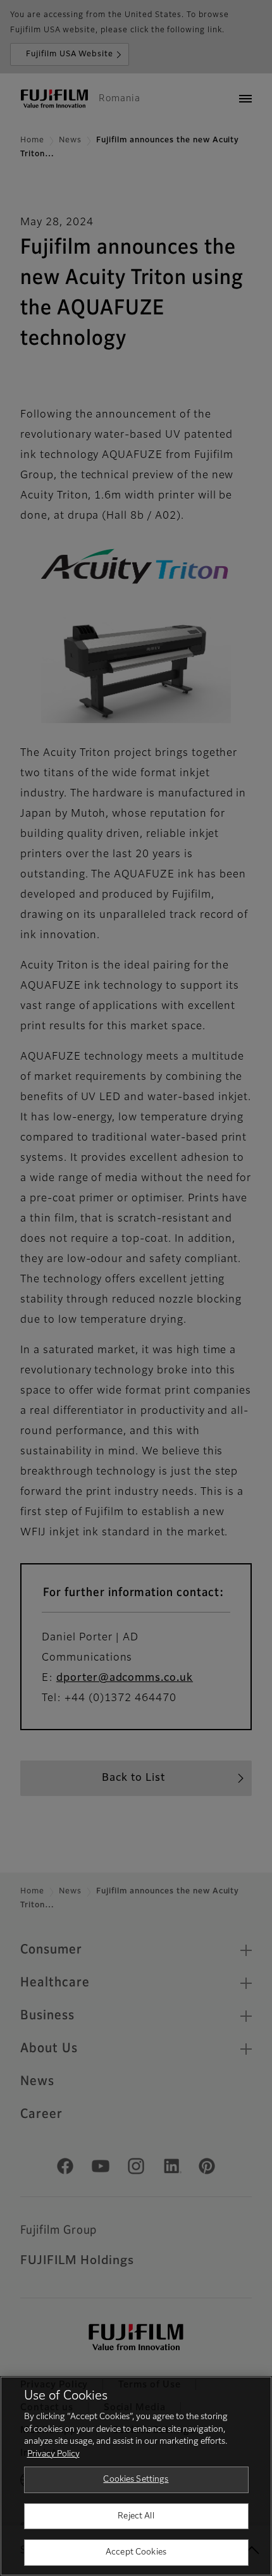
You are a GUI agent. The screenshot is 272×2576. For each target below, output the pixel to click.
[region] (136, 2476)
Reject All (136, 2516)
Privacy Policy (53, 2454)
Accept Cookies (136, 2552)
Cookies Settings (136, 2480)
